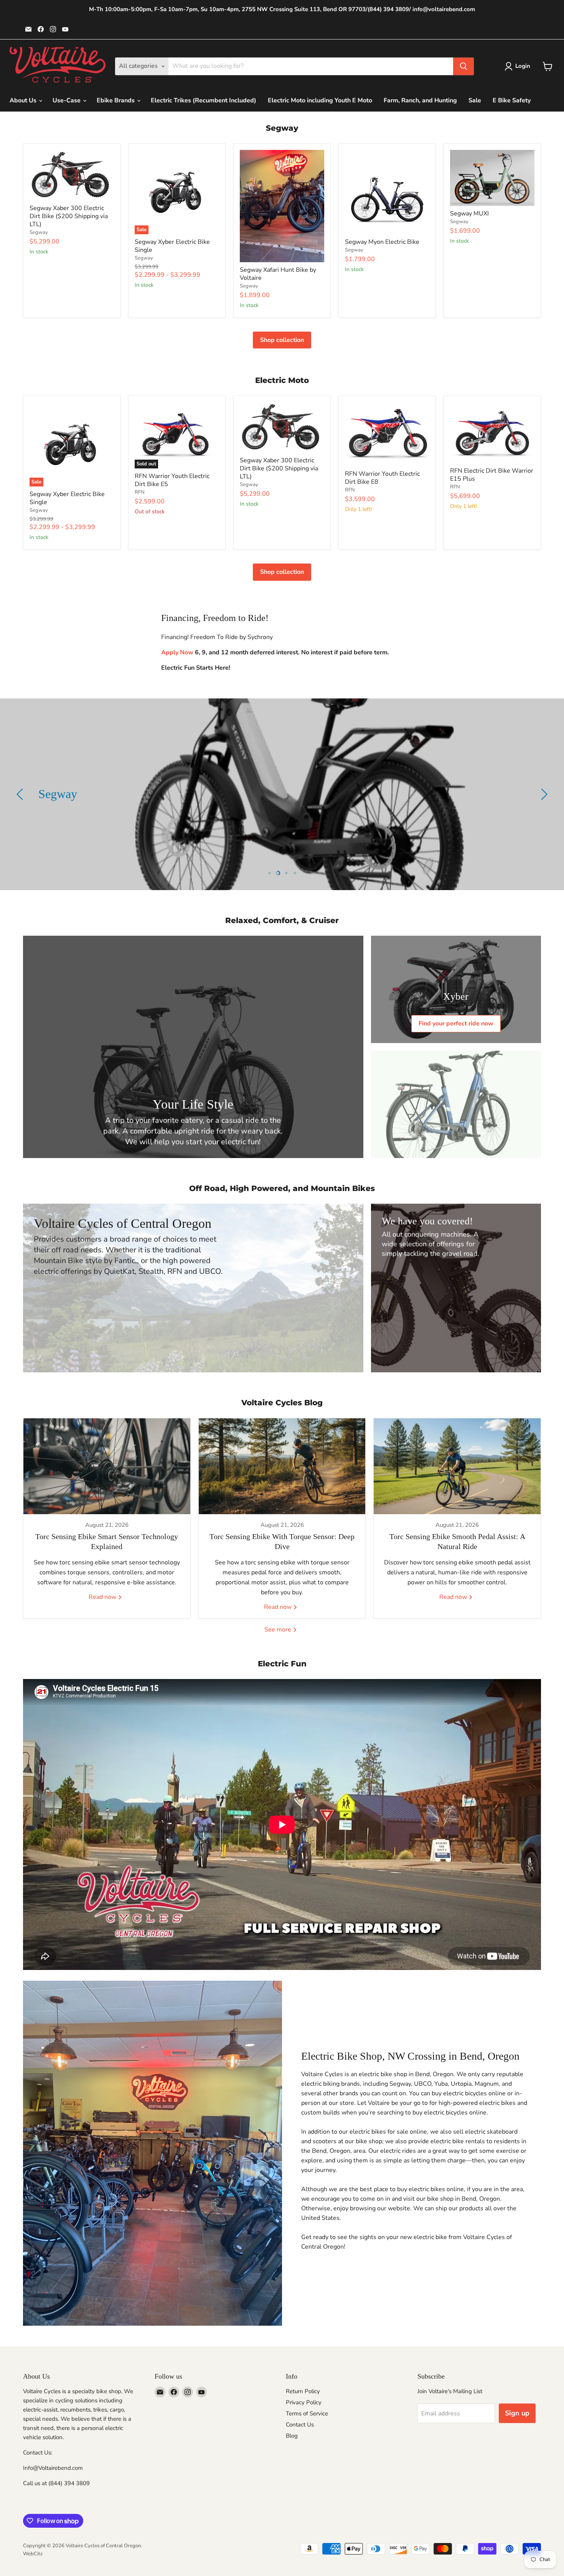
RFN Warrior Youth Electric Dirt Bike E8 (382, 478)
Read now (103, 1597)
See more (279, 1630)
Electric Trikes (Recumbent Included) (204, 100)
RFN (140, 492)
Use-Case (67, 100)
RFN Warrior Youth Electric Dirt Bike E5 (172, 480)
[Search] (463, 66)
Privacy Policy (304, 2402)
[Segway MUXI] (492, 178)
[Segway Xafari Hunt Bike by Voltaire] (282, 206)
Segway (39, 232)
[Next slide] (543, 794)
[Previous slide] (21, 794)
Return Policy (303, 2391)
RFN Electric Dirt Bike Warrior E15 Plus (492, 475)
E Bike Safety (512, 100)
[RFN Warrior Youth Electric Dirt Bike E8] (387, 434)
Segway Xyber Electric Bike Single (172, 246)
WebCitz (33, 2554)
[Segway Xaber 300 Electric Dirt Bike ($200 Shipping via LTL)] (72, 175)
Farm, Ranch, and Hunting (420, 100)
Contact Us (300, 2425)
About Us (24, 100)
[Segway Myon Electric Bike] (387, 192)
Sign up (517, 2413)
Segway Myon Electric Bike (382, 242)
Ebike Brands (116, 100)
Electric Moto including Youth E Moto (320, 100)
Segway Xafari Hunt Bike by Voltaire (278, 274)
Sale (475, 100)
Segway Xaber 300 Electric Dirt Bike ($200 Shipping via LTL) (69, 216)
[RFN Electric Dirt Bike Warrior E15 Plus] (492, 433)
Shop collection (282, 340)
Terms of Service (307, 2413)
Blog (292, 2436)
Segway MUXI (469, 214)
